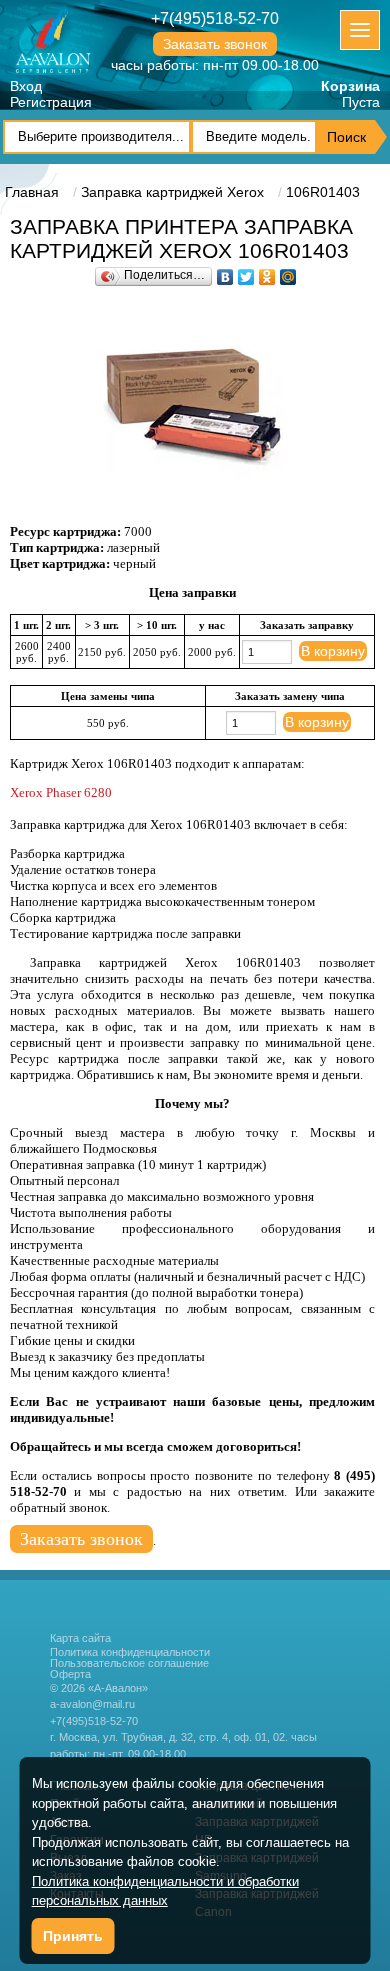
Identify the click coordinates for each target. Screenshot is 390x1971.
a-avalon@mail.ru (92, 1704)
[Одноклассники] (267, 272)
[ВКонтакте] (225, 272)
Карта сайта (80, 1638)
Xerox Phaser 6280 (61, 792)
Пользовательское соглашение (129, 1663)
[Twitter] (246, 272)
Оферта (70, 1674)
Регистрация (51, 102)
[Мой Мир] (288, 272)
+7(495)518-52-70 (215, 18)
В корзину (333, 651)
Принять (73, 1936)
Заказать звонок (215, 44)
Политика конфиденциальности (130, 1652)
